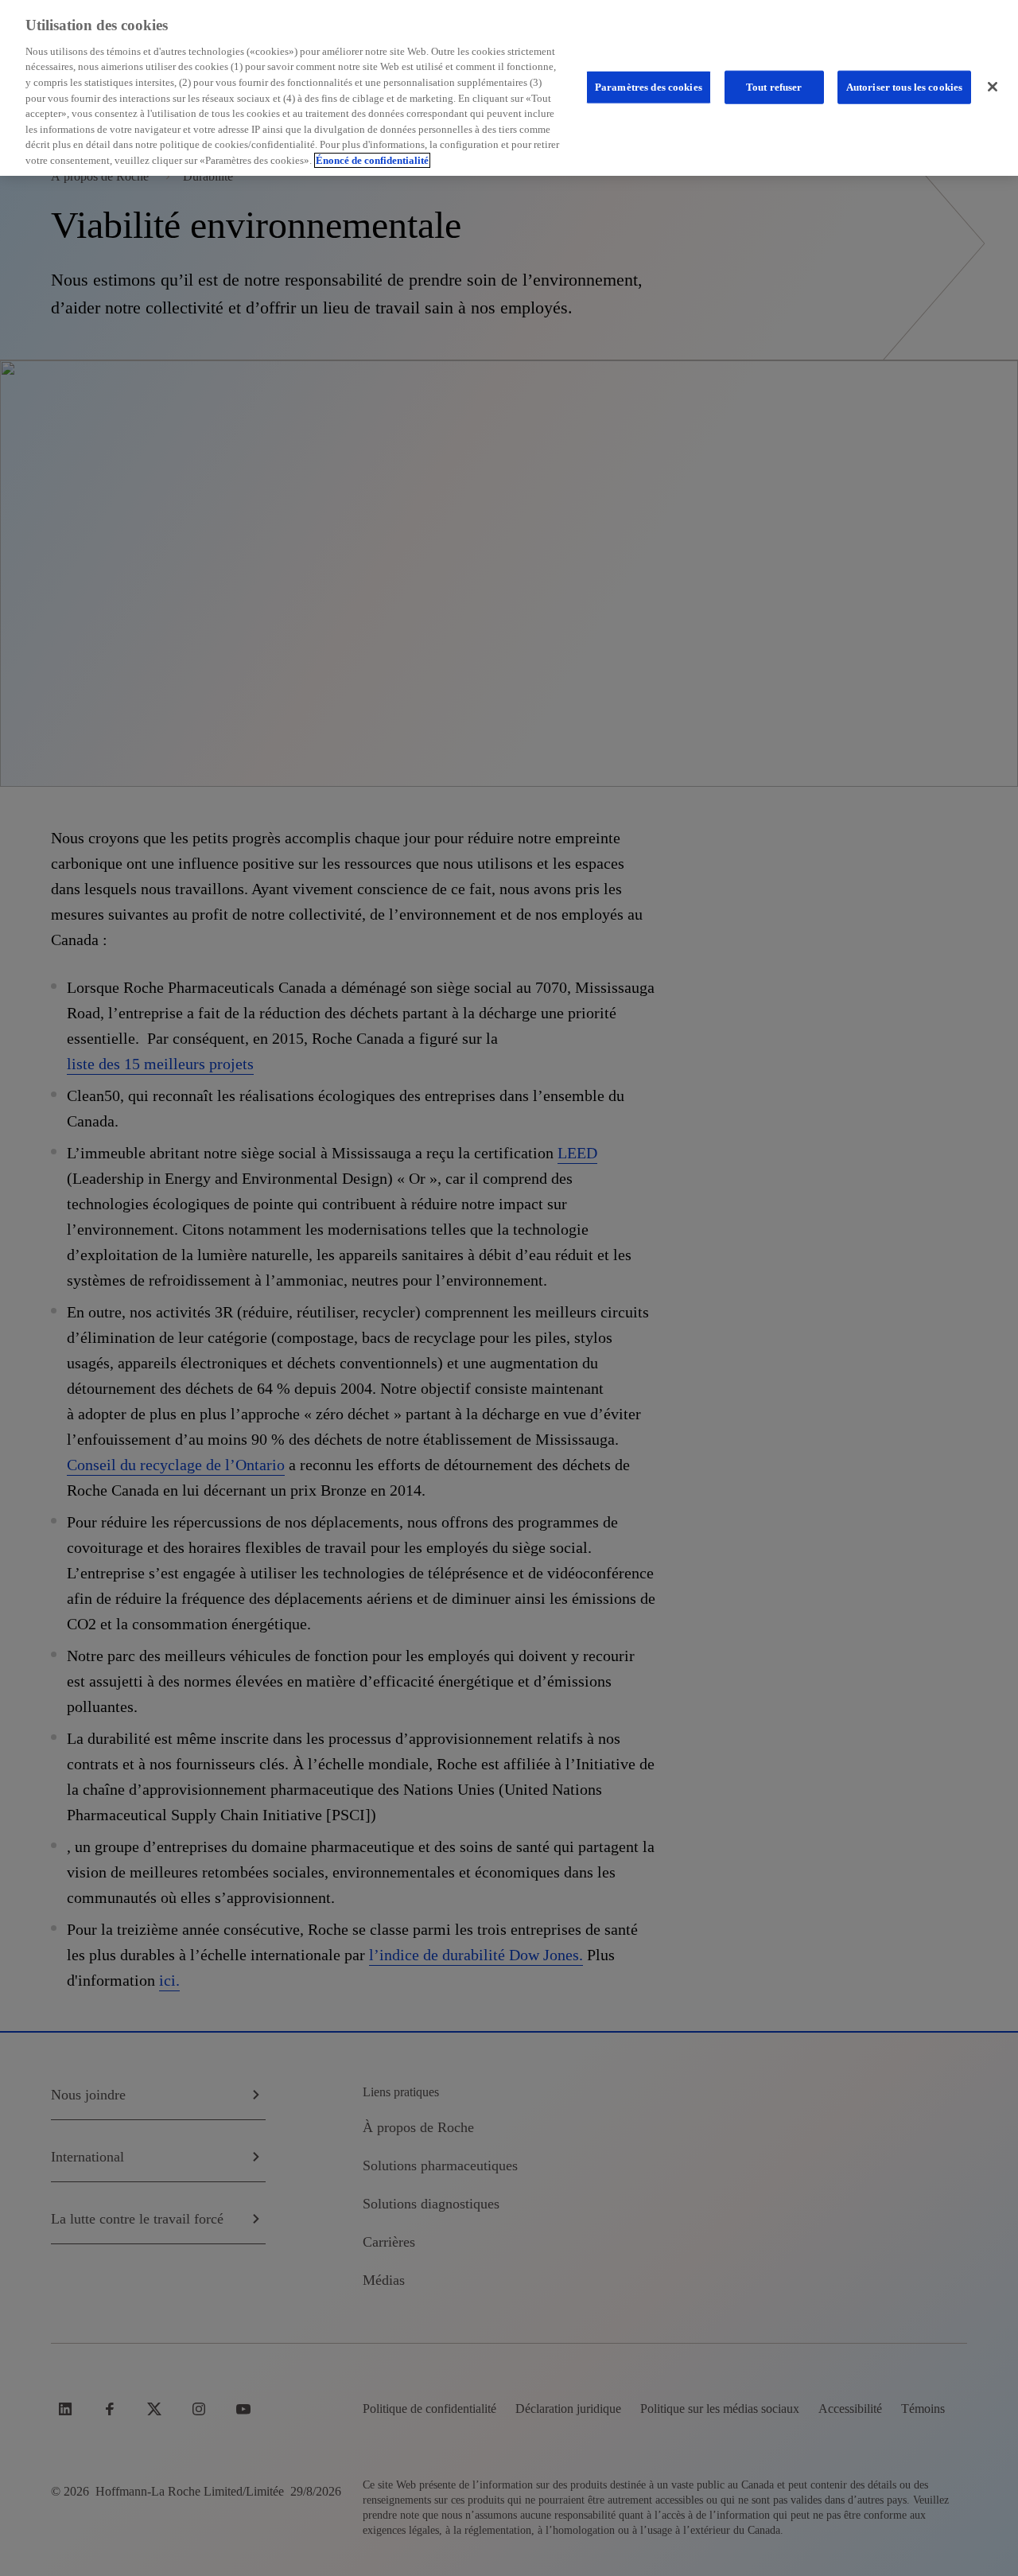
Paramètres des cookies (649, 86)
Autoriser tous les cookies (904, 86)
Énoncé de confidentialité (372, 160)
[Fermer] (993, 87)
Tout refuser (774, 86)
